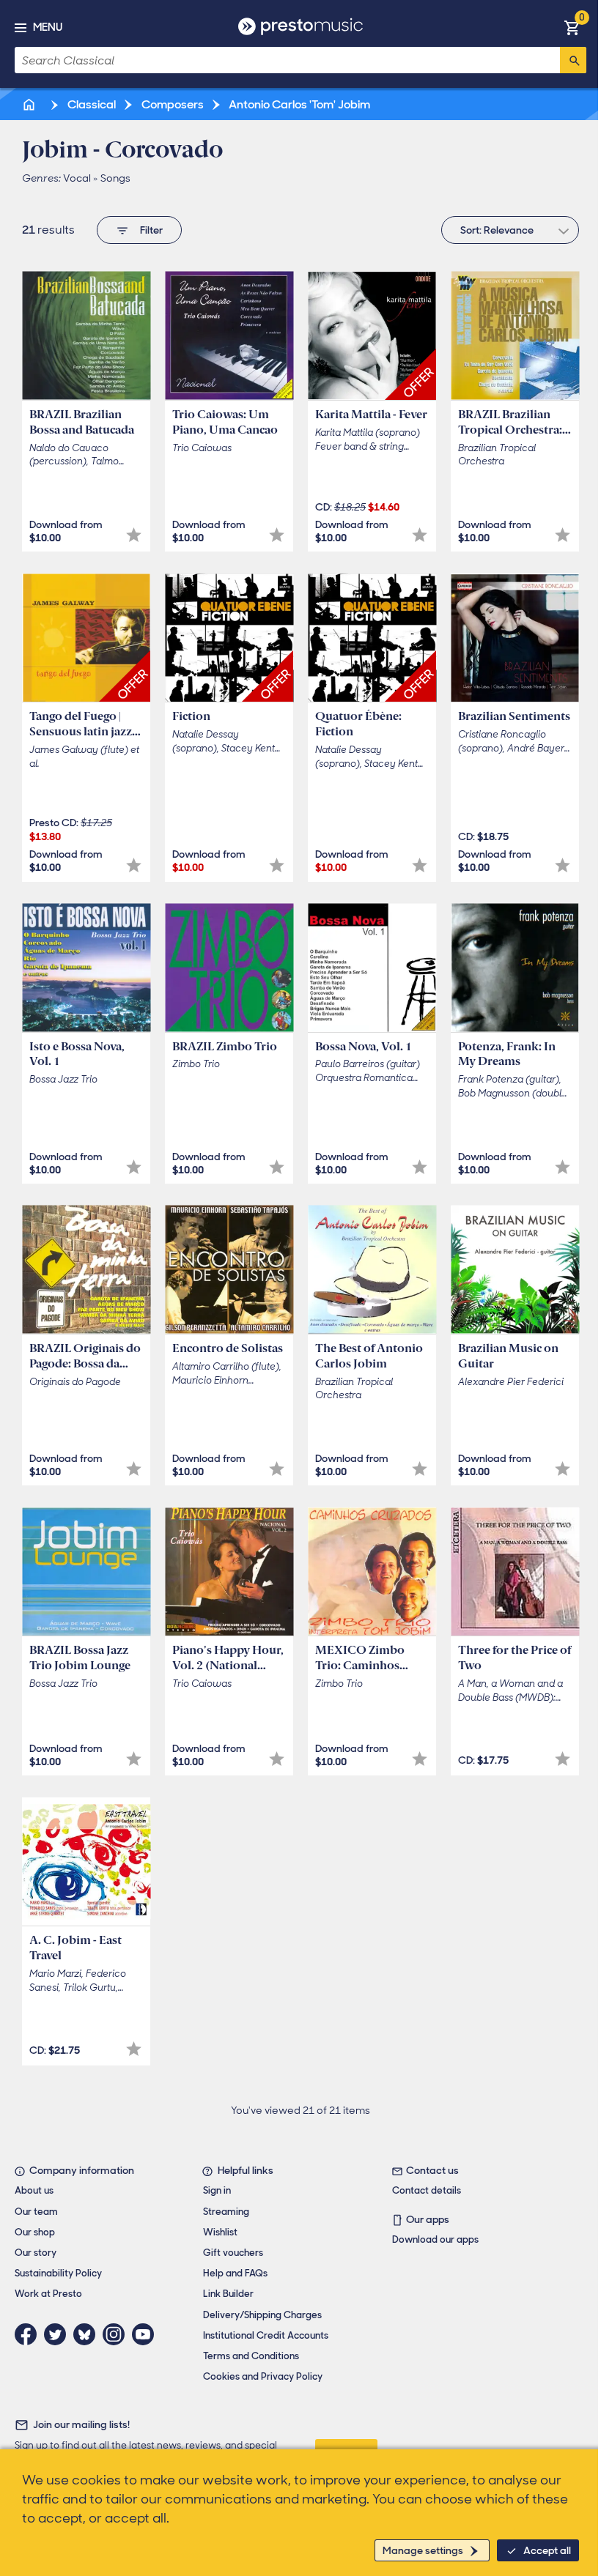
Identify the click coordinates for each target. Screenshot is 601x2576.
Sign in (217, 2190)
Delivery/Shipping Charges (262, 2315)
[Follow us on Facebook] (29, 2334)
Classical (91, 104)
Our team (36, 2212)
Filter (151, 230)
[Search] (573, 60)
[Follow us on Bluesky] (88, 2334)
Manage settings (423, 2550)
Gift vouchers (233, 2253)
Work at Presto (48, 2294)
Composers (172, 104)
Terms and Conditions (251, 2356)
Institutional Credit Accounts (266, 2335)
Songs (115, 178)
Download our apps (435, 2239)
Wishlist (220, 2232)
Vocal (77, 178)
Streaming (226, 2212)
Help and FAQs (235, 2273)
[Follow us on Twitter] (59, 2334)
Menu (48, 27)
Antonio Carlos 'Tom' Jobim (298, 104)
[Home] (30, 104)
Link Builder (228, 2294)
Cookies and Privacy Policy (263, 2376)
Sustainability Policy (58, 2273)
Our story (36, 2253)
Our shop (35, 2232)
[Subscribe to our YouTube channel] (147, 2334)
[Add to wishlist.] (134, 535)
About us (34, 2190)
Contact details (427, 2190)
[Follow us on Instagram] (117, 2334)
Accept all (547, 2550)
